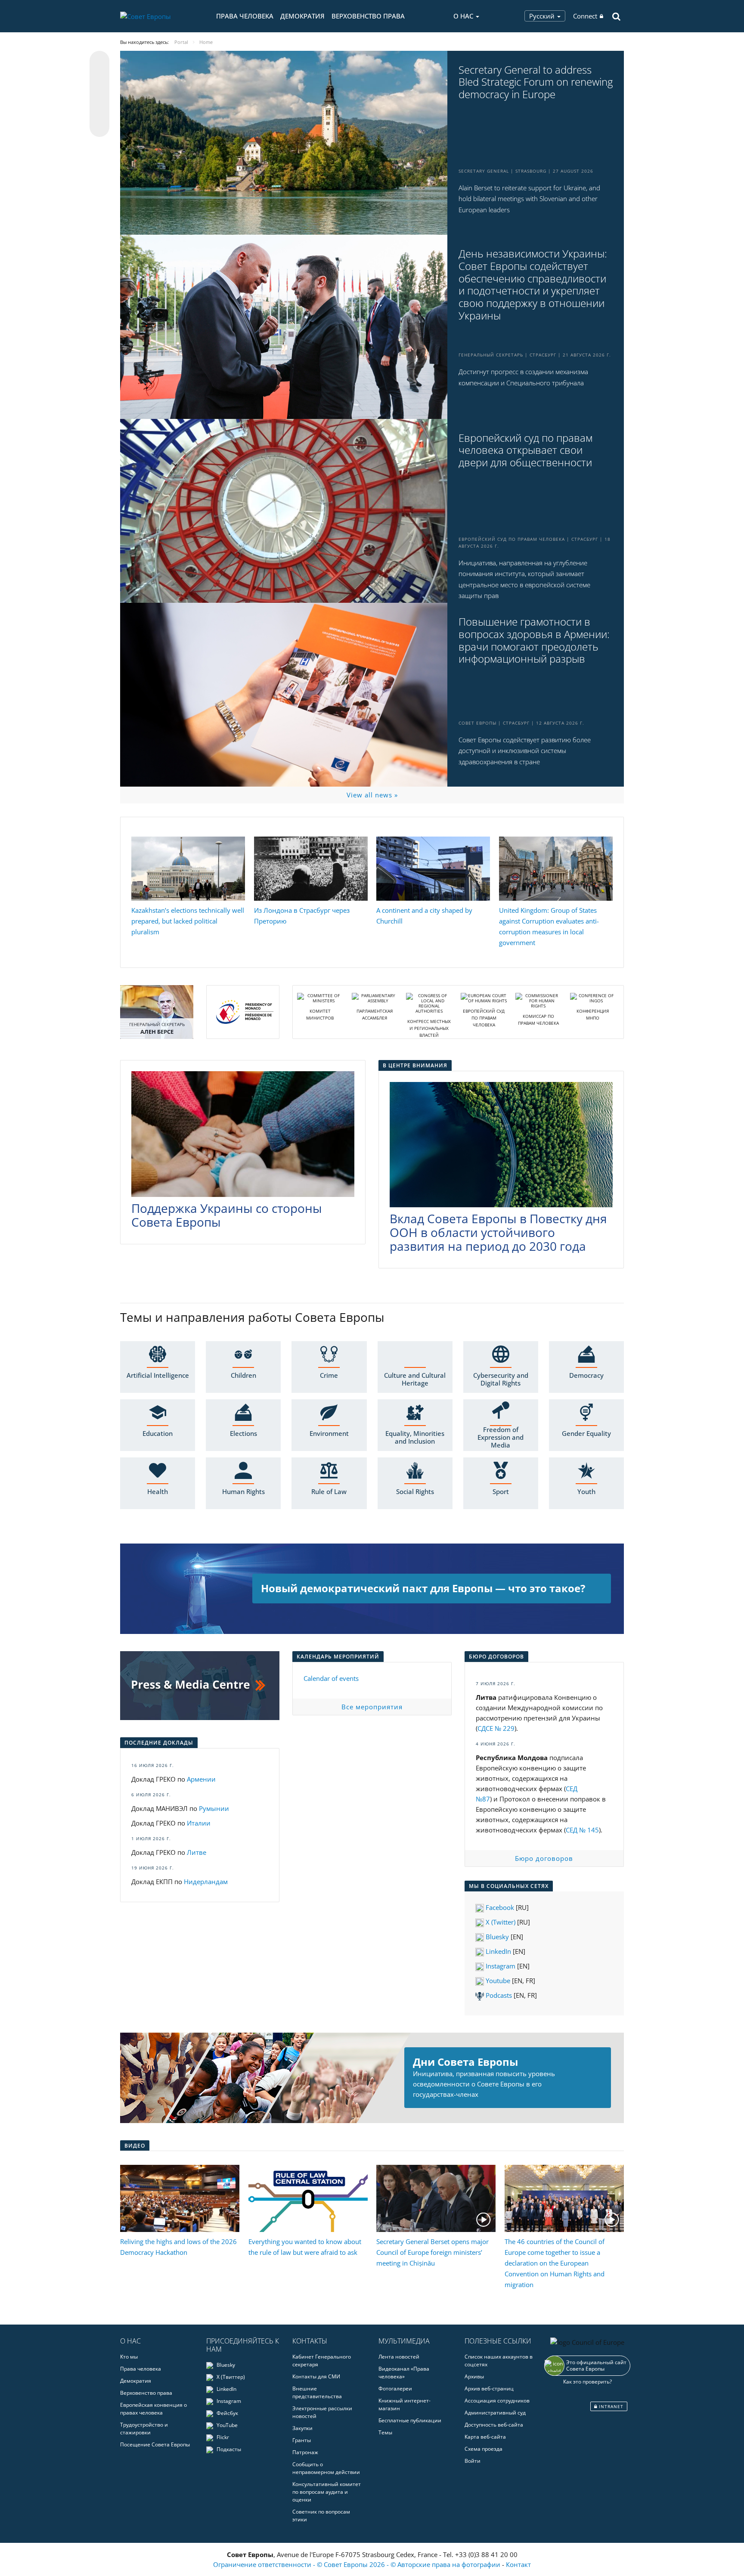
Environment (329, 1433)
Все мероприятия (372, 1707)
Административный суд (495, 2413)
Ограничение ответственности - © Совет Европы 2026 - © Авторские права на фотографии (358, 2564)
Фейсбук (227, 2413)
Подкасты (228, 2449)
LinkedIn (498, 1951)
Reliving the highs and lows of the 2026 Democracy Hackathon (178, 2247)
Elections (243, 1433)
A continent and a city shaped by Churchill (424, 916)
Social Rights (415, 1491)
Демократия (302, 16)
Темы (385, 2432)
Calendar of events (331, 1678)
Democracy (586, 1375)
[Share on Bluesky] (99, 62)
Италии (199, 1823)
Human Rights (243, 1491)
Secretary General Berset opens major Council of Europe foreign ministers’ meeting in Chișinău (432, 2252)
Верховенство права (368, 16)
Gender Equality (586, 1433)
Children (243, 1375)
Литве (197, 1852)
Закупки (302, 2428)
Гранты (302, 2440)
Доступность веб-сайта (494, 2425)
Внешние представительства (317, 2392)
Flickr (222, 2437)
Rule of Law (329, 1491)
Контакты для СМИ (316, 2376)
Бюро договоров (544, 1858)
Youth (586, 1491)
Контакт (518, 2564)
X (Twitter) (500, 1922)
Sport (501, 1491)
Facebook (499, 1907)
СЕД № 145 (582, 1830)
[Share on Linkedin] (99, 111)
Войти (473, 2461)
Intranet (610, 2406)
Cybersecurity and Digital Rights (501, 1379)
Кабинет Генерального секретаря (322, 2361)
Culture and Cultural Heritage (415, 1379)
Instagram (500, 1966)
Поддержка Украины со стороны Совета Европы (227, 1215)
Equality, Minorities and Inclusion (415, 1437)
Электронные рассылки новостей (322, 2412)
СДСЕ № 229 (496, 1728)
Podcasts (498, 1995)
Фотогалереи (395, 2388)
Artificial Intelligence (158, 1375)
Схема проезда (484, 2449)
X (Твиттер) (230, 2377)
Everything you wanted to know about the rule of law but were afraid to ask (305, 2247)
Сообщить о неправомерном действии (326, 2468)
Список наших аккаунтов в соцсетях (499, 2361)
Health (158, 1491)
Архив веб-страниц (489, 2388)
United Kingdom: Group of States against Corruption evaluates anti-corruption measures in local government (549, 926)
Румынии (214, 1808)
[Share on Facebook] (99, 94)
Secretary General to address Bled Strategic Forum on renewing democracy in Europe (536, 82)
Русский (543, 16)
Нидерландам (206, 1882)
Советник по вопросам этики (321, 2516)
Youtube (497, 1981)
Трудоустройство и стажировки (144, 2429)
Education (158, 1433)
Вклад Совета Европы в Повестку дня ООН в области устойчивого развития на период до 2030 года (498, 1232)
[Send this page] (99, 127)
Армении (201, 1779)
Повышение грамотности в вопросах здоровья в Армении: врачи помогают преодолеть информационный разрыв (534, 640)
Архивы (474, 2376)
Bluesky (497, 1937)
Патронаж (305, 2452)
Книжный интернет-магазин (405, 2404)
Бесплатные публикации (410, 2420)
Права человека (245, 16)
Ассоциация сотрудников (497, 2401)
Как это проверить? (587, 2382)
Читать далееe (372, 1589)
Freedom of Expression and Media (501, 1437)
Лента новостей (399, 2357)
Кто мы (129, 2357)
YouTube (226, 2425)
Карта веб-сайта (485, 2437)
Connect (585, 16)
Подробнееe (372, 2078)
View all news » (372, 795)
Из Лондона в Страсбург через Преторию (302, 916)
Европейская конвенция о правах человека (153, 2409)
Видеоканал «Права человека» (404, 2373)
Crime (329, 1375)
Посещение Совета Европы (155, 2444)
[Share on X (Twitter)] (99, 78)
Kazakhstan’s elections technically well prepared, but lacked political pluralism (188, 921)
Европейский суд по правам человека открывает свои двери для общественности (525, 450)
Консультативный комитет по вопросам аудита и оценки (327, 2492)
